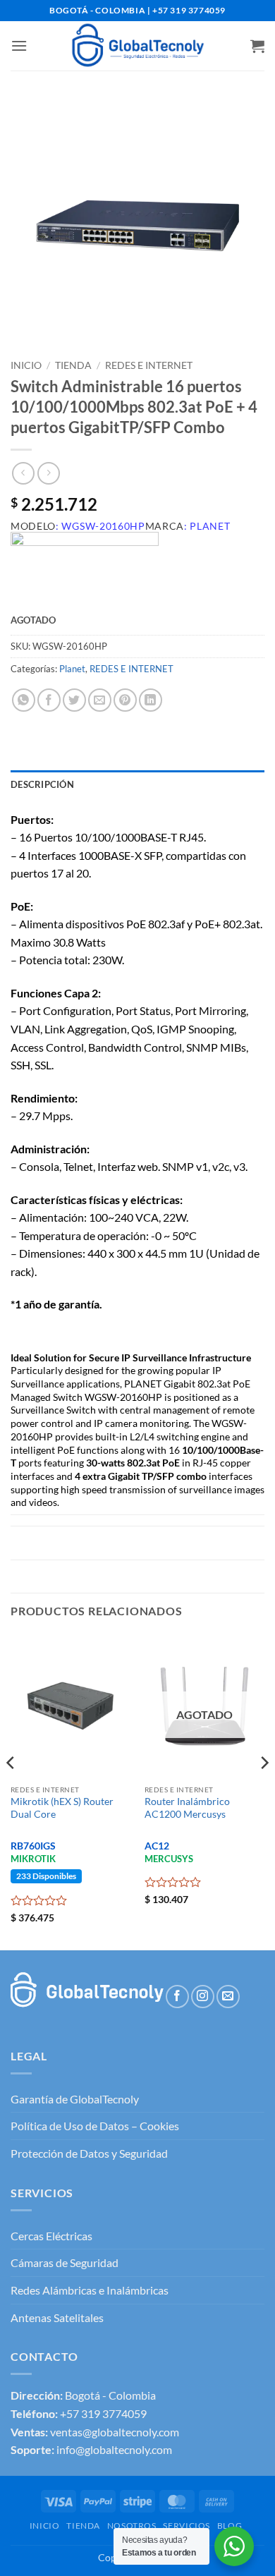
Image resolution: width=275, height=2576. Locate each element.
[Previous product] (48, 473)
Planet (72, 669)
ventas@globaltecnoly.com (115, 2432)
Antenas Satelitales (57, 2317)
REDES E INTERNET (149, 365)
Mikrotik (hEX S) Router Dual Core (62, 1808)
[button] (19, 45)
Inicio (26, 365)
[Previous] (11, 1790)
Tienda (73, 365)
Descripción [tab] (42, 784)
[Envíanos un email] (228, 1997)
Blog (230, 2526)
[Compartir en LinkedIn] (151, 700)
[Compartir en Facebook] (49, 700)
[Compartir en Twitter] (74, 700)
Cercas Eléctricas (51, 2236)
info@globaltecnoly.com (114, 2449)
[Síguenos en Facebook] (177, 1997)
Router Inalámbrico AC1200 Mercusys (187, 1808)
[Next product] (23, 473)
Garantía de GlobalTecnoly (75, 2099)
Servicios (187, 2526)
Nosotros (132, 2526)
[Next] (264, 1790)
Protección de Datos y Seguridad (89, 2153)
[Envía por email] (100, 700)
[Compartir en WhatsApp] (24, 700)
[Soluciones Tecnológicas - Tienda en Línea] (137, 46)
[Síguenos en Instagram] (203, 1997)
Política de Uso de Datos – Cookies (95, 2126)
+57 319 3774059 (103, 2413)
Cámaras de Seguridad (65, 2262)
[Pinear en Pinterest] (125, 700)
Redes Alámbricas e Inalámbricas (90, 2290)
